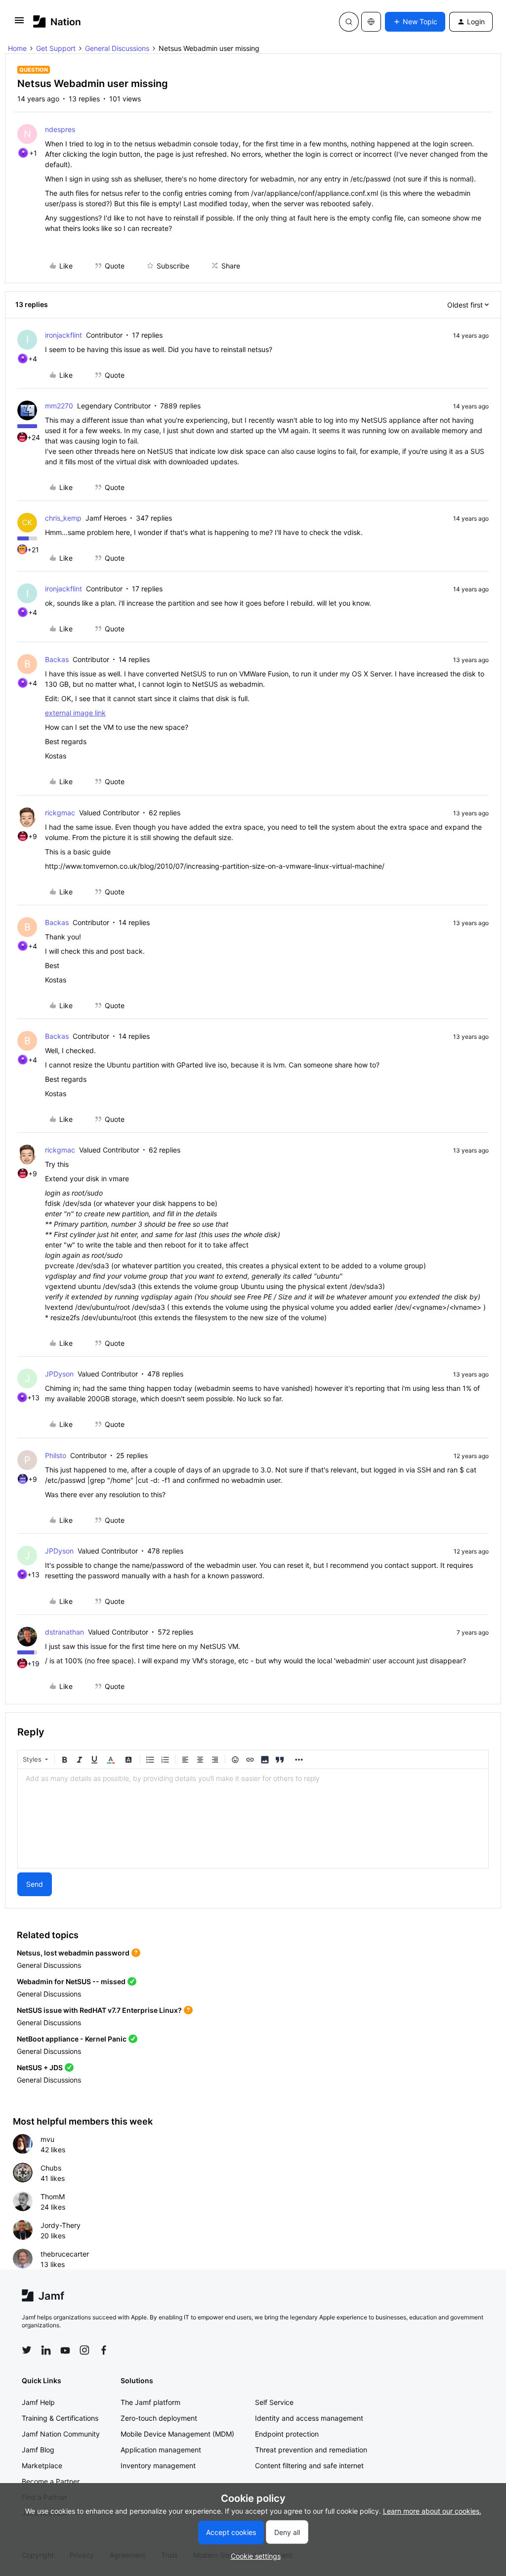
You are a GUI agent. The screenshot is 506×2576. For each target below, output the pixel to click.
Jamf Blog (38, 2450)
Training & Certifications (60, 2418)
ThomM (53, 2197)
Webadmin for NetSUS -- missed (71, 1981)
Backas (57, 659)
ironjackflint (63, 335)
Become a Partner (51, 2481)
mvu (47, 2139)
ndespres (60, 129)
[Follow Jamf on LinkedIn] (46, 2350)
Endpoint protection (287, 2434)
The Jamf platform (150, 2402)
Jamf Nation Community (61, 2434)
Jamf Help (38, 2402)
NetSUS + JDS (40, 2067)
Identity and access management (309, 2418)
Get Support (56, 48)
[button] (19, 23)
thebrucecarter (65, 2254)
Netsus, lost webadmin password (73, 1953)
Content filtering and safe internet (309, 2465)
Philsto (56, 1455)
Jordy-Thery (61, 2225)
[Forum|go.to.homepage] (57, 22)
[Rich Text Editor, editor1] (253, 1819)
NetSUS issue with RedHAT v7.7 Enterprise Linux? (99, 2010)
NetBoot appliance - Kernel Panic (72, 2039)
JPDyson (59, 1374)
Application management (161, 2450)
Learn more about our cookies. (432, 2511)
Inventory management (158, 2465)
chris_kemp (63, 518)
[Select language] (371, 22)
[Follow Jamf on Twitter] (27, 2350)
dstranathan (64, 1632)
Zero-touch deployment (159, 2418)
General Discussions (117, 48)
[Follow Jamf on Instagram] (84, 2350)
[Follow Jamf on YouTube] (65, 2350)
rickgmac (60, 813)
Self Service (274, 2402)
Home (17, 48)
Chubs (51, 2168)
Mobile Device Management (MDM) (177, 2434)
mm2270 (59, 406)
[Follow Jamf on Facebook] (104, 2350)
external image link (75, 713)
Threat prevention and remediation (311, 2450)
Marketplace (42, 2465)
